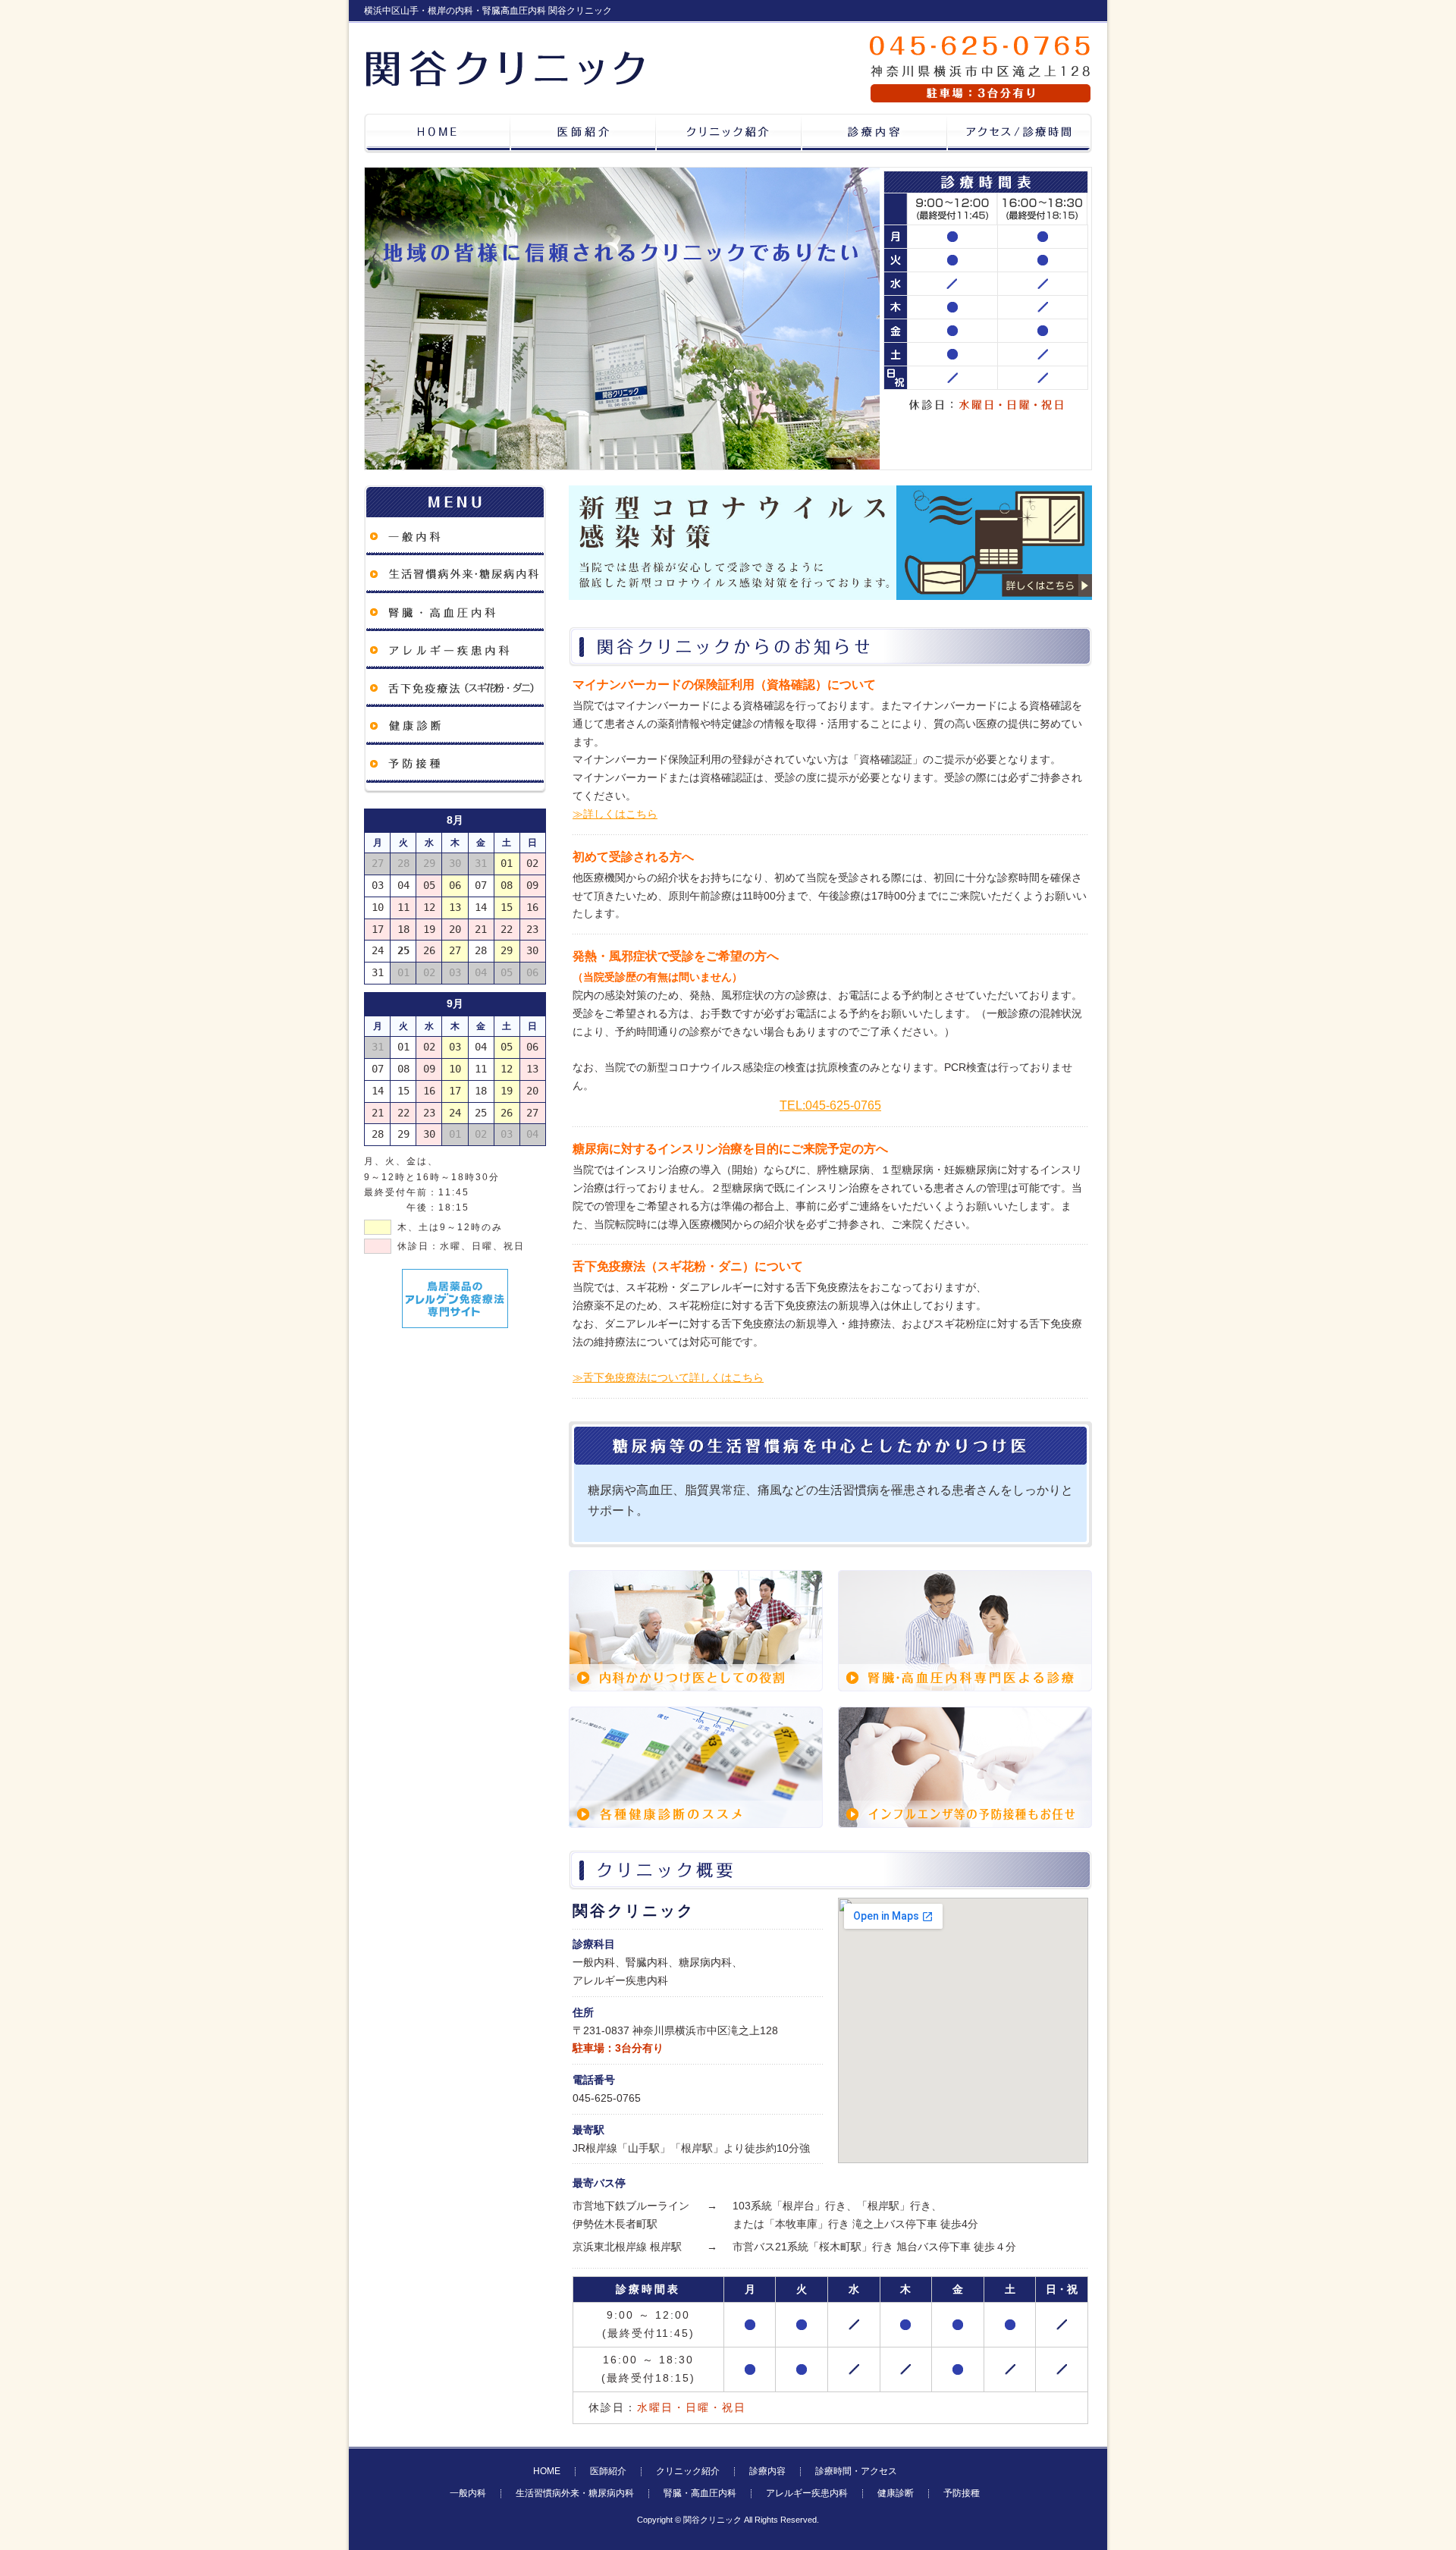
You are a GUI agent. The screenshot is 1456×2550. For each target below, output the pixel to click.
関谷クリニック (712, 2520)
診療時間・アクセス (856, 2471)
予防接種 (962, 2493)
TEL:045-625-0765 (830, 1105)
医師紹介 (608, 2471)
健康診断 (896, 2493)
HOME (547, 2471)
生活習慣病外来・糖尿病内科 (575, 2493)
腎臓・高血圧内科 (700, 2493)
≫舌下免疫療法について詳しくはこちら (668, 1377)
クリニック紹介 (688, 2471)
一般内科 (468, 2493)
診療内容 (767, 2471)
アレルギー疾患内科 (807, 2493)
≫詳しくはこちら (615, 814)
